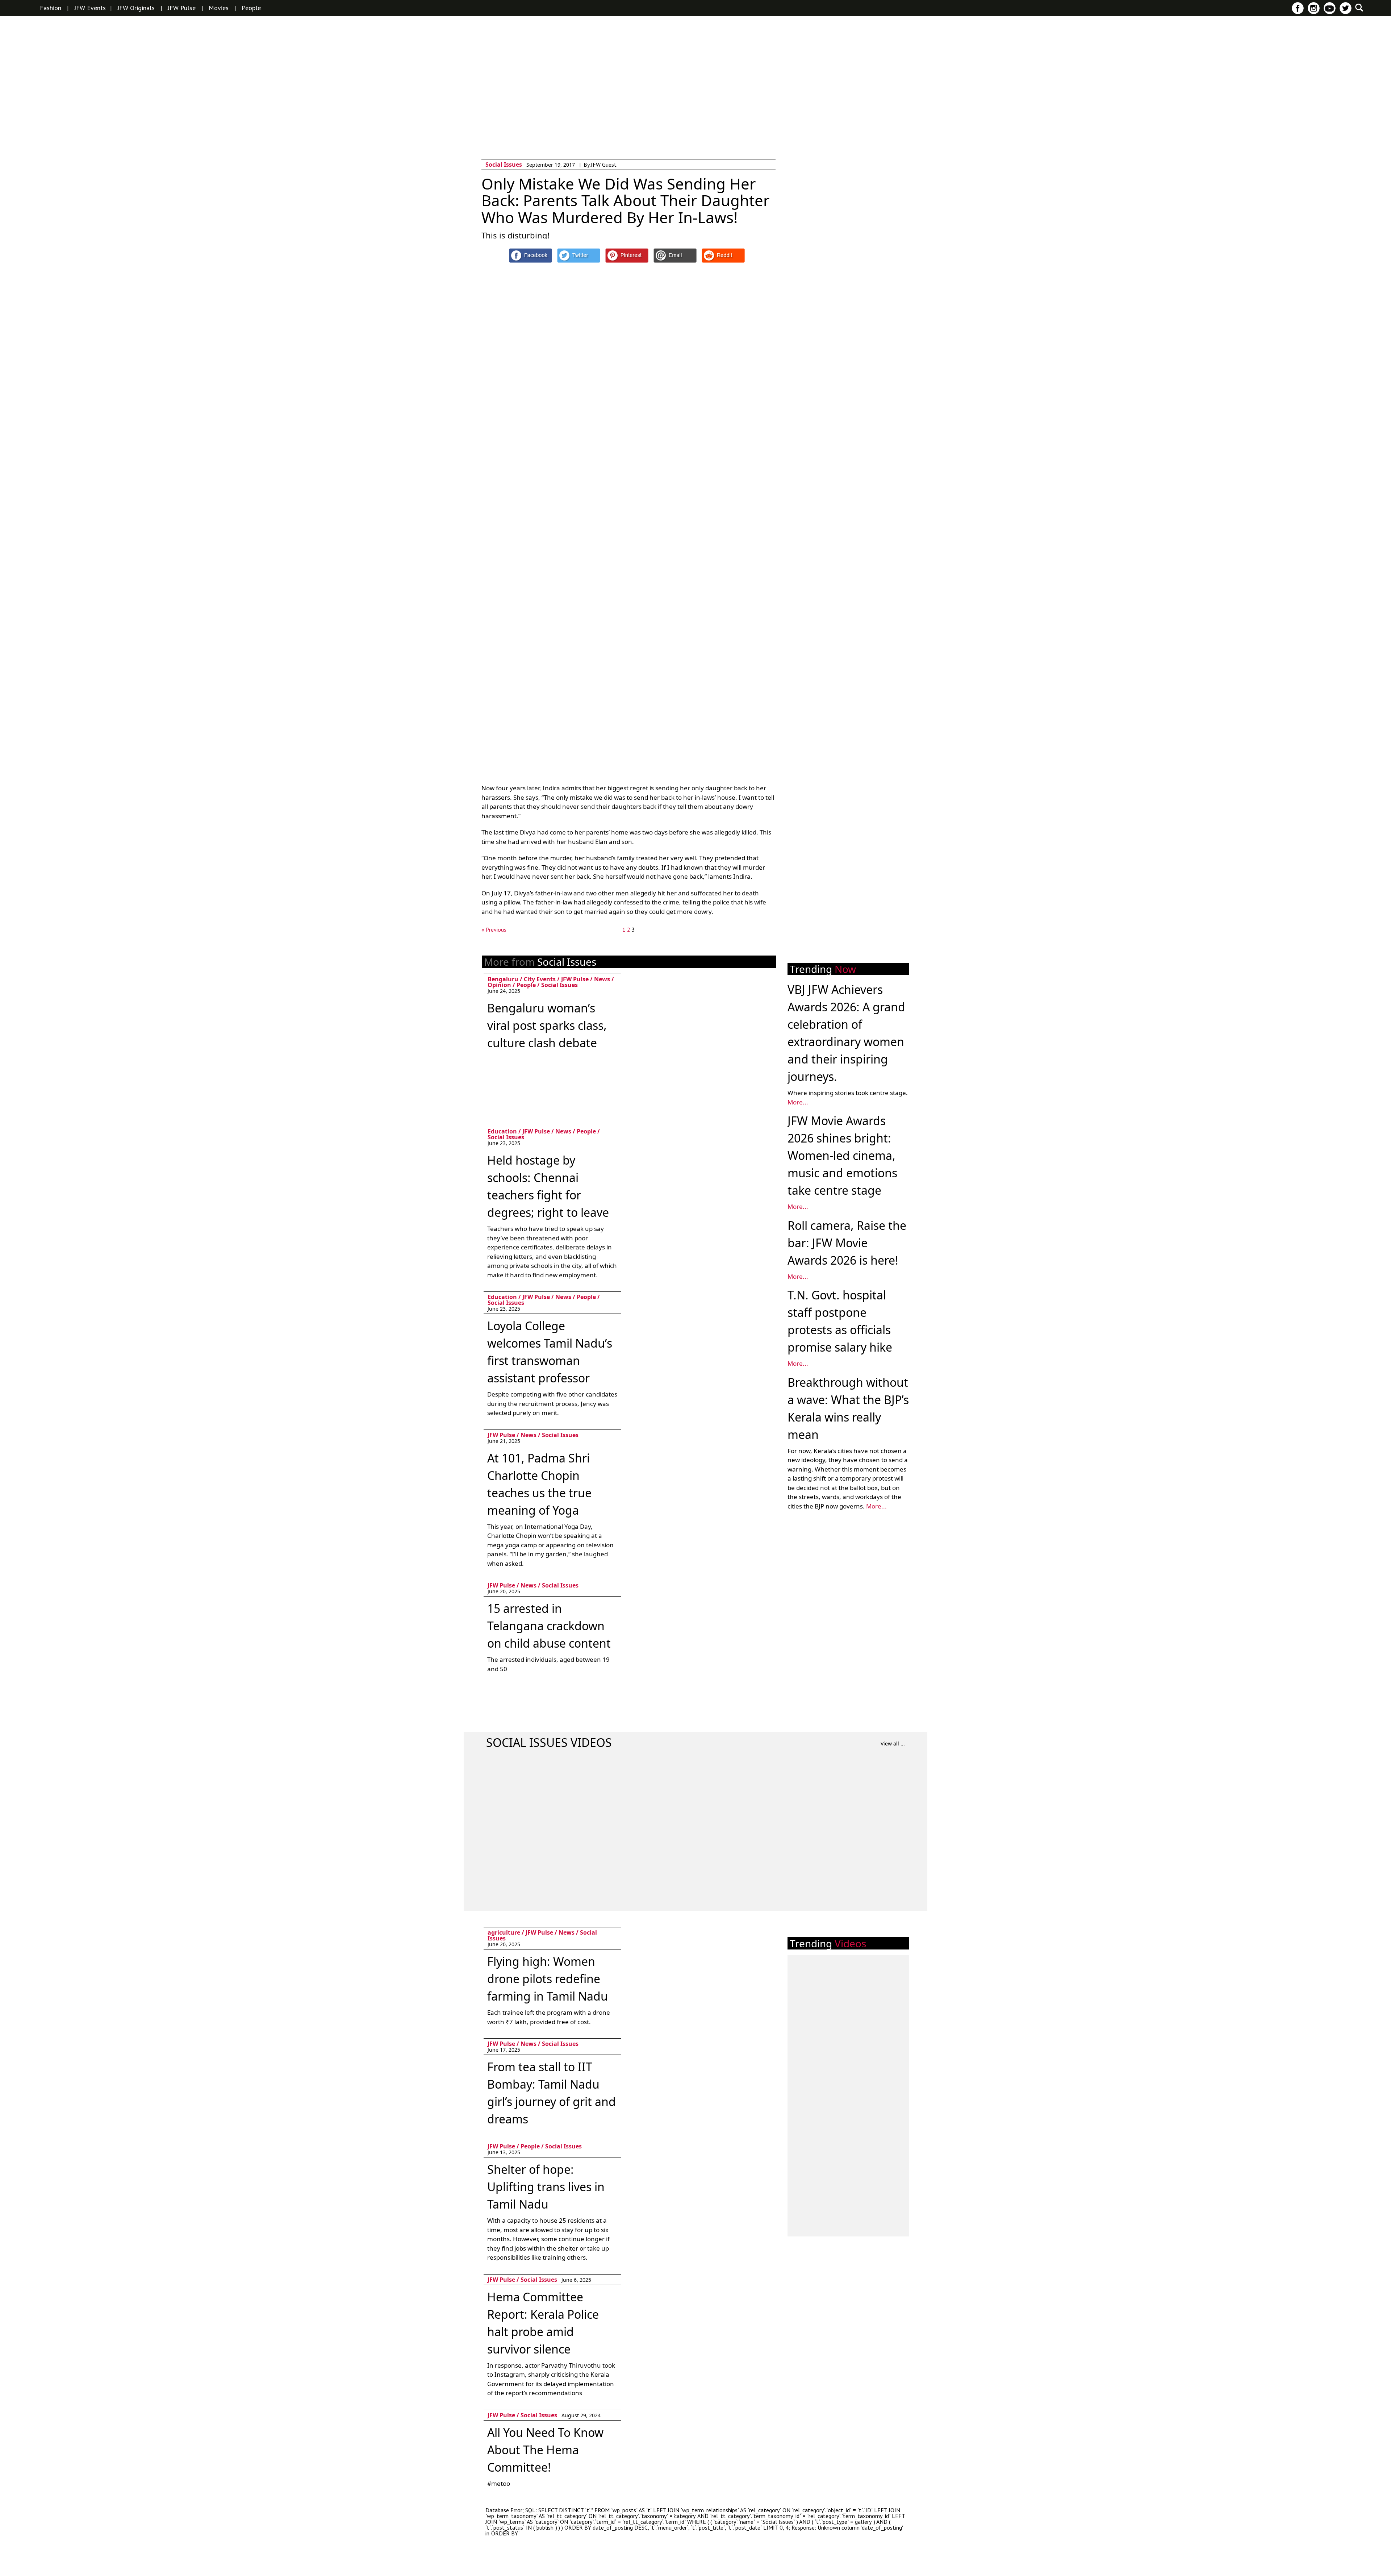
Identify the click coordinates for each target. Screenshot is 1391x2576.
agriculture (504, 1932)
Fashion (51, 8)
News (602, 979)
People (251, 8)
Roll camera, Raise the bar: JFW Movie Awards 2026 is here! (847, 1243)
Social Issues (504, 165)
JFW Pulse (182, 8)
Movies (219, 8)
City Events (540, 979)
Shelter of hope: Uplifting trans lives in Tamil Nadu (546, 2187)
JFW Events (90, 8)
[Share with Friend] (675, 255)
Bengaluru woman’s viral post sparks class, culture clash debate (547, 1025)
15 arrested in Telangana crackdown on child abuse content (549, 1626)
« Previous (494, 929)
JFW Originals (136, 8)
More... (798, 1102)
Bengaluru (503, 979)
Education (502, 1131)
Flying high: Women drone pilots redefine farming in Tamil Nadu (548, 1979)
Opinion (499, 985)
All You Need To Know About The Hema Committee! (545, 2450)
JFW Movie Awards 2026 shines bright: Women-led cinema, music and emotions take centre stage (842, 1155)
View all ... (893, 1743)
